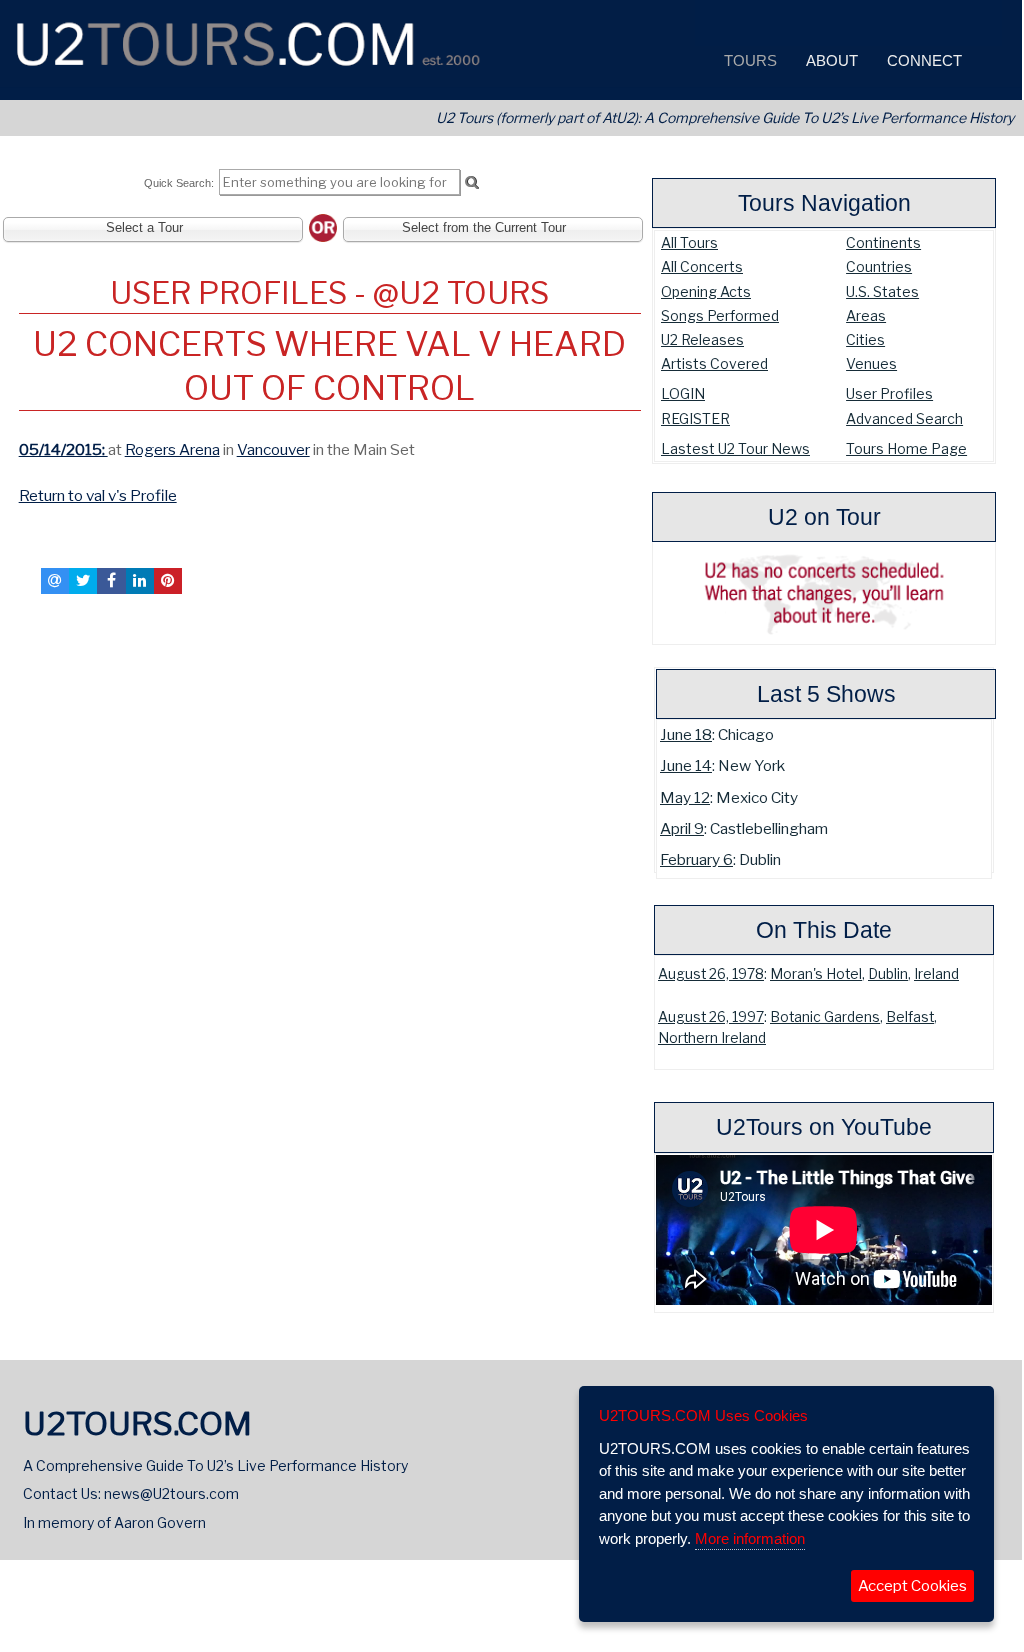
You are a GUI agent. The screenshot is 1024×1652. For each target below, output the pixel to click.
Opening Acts (706, 291)
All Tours (689, 242)
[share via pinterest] (168, 581)
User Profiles (889, 393)
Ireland (936, 974)
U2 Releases (702, 339)
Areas (866, 315)
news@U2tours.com (171, 1493)
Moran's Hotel (816, 974)
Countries (879, 266)
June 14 (686, 765)
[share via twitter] (83, 581)
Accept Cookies (912, 1586)
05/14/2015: (63, 449)
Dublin (888, 974)
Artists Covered (714, 363)
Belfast (910, 1017)
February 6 (696, 859)
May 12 (685, 797)
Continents (883, 242)
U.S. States (882, 291)
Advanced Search (904, 418)
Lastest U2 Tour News (735, 448)
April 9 (682, 828)
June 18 (686, 734)
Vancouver (273, 449)
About (830, 60)
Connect (922, 60)
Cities (865, 339)
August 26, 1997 (711, 1017)
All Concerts (702, 266)
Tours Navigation (824, 203)
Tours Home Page (906, 448)
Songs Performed (720, 315)
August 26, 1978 (711, 974)
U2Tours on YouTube (824, 1127)
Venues (871, 363)
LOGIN (683, 393)
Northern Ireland (712, 1038)
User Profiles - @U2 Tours (329, 293)
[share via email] (55, 581)
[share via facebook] (111, 581)
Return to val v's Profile (98, 495)
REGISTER (695, 418)
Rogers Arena (172, 449)
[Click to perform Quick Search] (471, 183)
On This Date (824, 930)
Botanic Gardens (825, 1017)
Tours (748, 60)
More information (750, 1538)
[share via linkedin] (140, 581)
